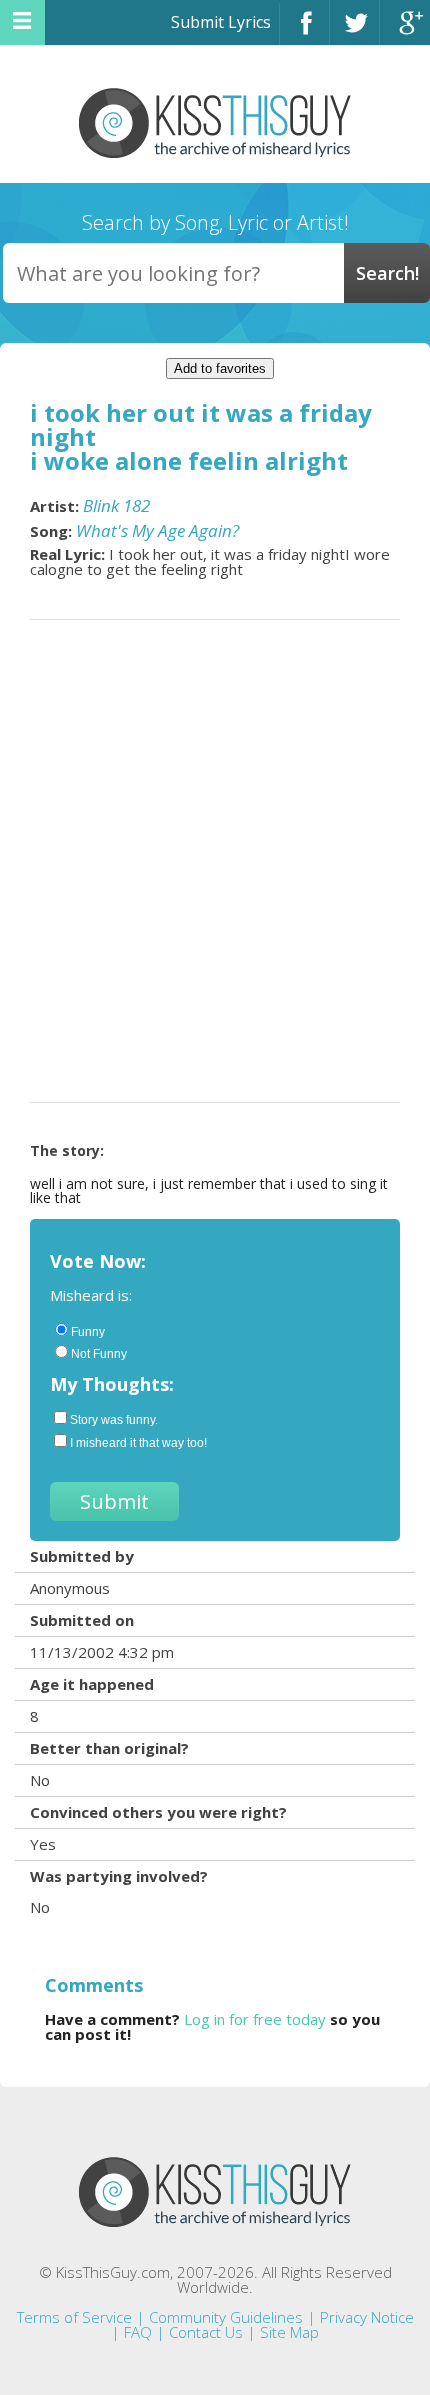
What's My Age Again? (157, 530)
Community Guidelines (226, 2317)
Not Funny (99, 1354)
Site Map (289, 2332)
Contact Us (206, 2332)
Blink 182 (116, 505)
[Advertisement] (215, 861)
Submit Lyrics (221, 22)
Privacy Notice (367, 2317)
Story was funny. (114, 1420)
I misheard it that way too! (138, 1443)
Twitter (354, 31)
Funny (88, 1332)
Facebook (304, 31)
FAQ (138, 2332)
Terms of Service (74, 2317)
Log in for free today (255, 2019)
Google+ (405, 31)
